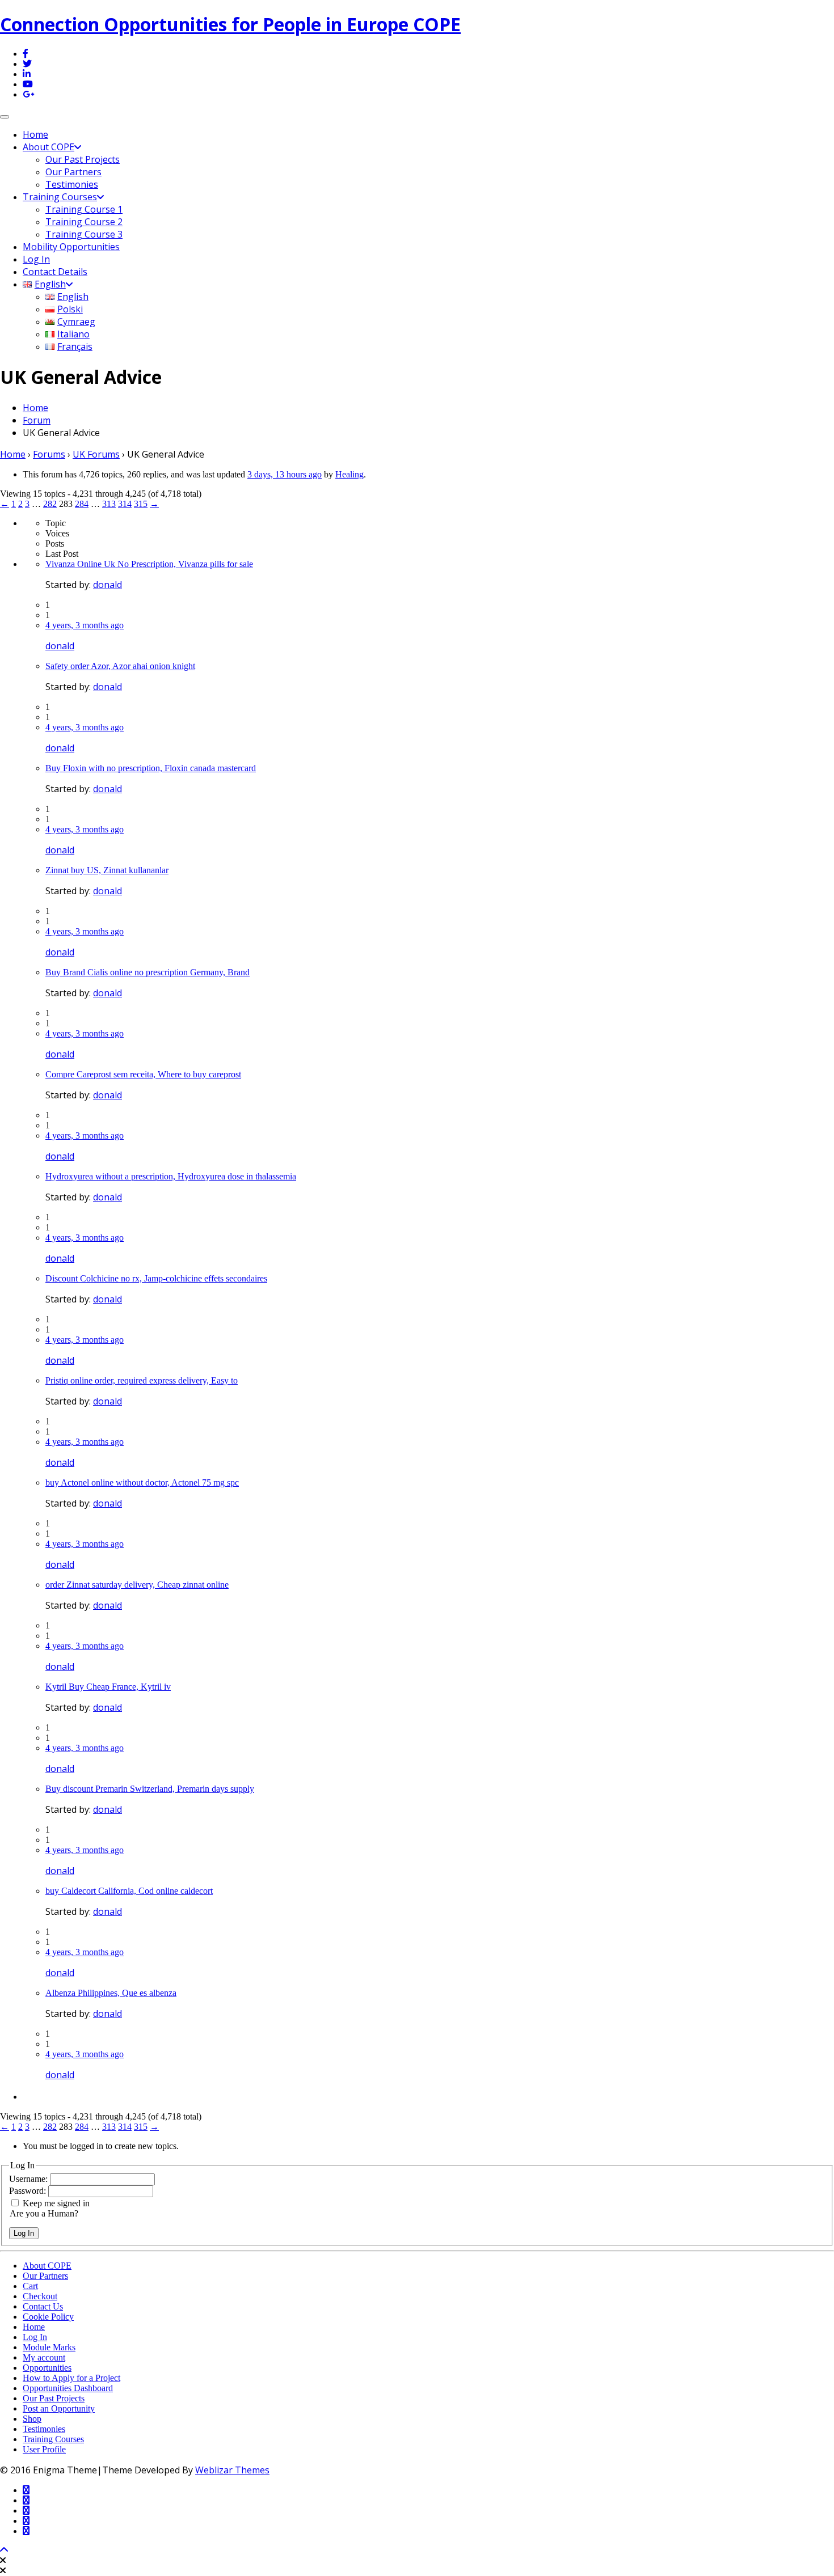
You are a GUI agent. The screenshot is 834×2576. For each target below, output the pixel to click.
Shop (32, 2419)
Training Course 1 (84, 209)
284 (82, 504)
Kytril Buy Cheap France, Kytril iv (108, 1687)
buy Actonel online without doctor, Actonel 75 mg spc (142, 1482)
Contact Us (43, 2306)
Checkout (40, 2296)
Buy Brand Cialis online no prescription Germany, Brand (148, 972)
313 (109, 504)
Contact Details (55, 272)
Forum (37, 420)
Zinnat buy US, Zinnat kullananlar (107, 870)
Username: (30, 2179)
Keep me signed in (56, 2203)
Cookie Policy (48, 2317)
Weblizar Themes (232, 2470)
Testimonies (72, 184)
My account (44, 2357)
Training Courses (60, 197)
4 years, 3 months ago (85, 625)
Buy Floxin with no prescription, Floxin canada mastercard (151, 768)
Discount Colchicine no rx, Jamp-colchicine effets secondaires (156, 1278)
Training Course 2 (84, 222)
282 (50, 504)
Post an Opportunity (59, 2408)
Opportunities (47, 2368)
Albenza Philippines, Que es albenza (111, 1993)
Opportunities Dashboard (68, 2388)
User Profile (44, 2449)
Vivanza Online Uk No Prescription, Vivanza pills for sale (149, 564)
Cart (30, 2286)
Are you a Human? (44, 2213)
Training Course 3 (84, 234)
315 (141, 504)
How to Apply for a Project (71, 2378)
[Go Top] (4, 2550)
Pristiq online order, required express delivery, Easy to (142, 1380)
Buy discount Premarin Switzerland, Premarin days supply (150, 1789)
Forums (49, 454)
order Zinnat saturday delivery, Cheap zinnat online (137, 1585)
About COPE (49, 147)
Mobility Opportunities (71, 247)
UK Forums (96, 454)
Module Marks (49, 2347)
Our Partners (73, 172)
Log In (36, 259)
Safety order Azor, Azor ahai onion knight (120, 666)
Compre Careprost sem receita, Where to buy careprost (143, 1074)
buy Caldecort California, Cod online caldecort (129, 1891)
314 (125, 504)
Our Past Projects (83, 159)
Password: (29, 2191)
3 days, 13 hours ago (285, 474)
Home (35, 134)
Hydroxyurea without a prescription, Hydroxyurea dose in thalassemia (171, 1176)
